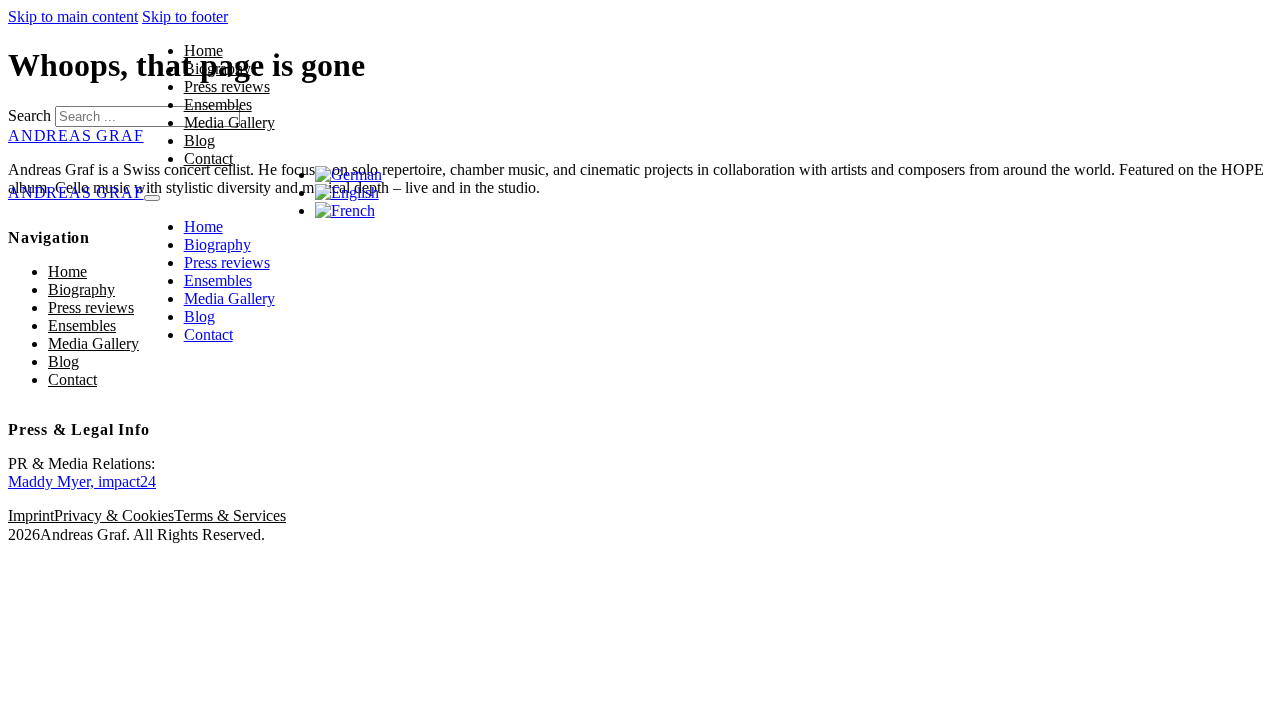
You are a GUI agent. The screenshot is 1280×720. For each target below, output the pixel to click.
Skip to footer (185, 16)
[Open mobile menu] (152, 198)
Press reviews (227, 86)
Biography (217, 68)
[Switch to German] (348, 174)
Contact (208, 158)
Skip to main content (73, 16)
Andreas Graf (76, 192)
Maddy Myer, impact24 (82, 481)
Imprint (31, 515)
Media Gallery (229, 122)
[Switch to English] (347, 192)
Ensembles (218, 104)
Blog (199, 140)
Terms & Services (230, 515)
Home (203, 50)
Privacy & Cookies (114, 515)
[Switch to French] (345, 210)
